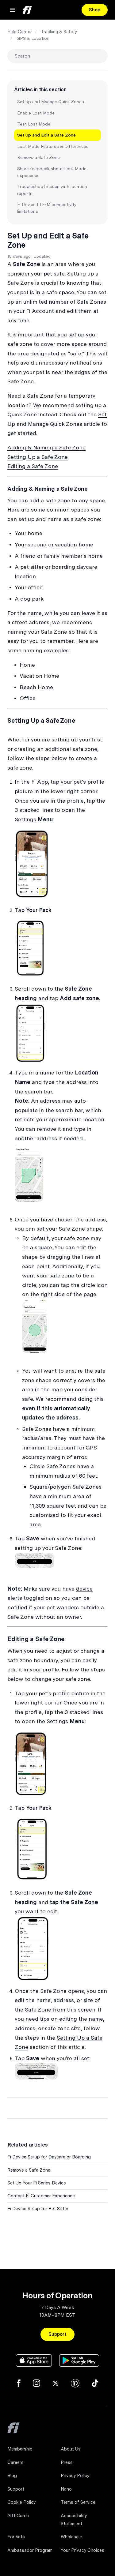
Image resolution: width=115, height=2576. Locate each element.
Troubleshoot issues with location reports (52, 190)
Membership (20, 2449)
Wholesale (71, 2537)
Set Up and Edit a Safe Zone (46, 135)
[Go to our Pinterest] (75, 2383)
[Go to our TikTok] (95, 2383)
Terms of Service (78, 2502)
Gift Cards (18, 2516)
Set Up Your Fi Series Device (37, 2183)
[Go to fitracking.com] (13, 2432)
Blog (12, 2476)
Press (67, 2462)
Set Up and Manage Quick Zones (51, 102)
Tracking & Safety (59, 32)
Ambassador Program (30, 2550)
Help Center (20, 32)
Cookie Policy (21, 2502)
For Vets (16, 2537)
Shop (95, 10)
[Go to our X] (56, 2383)
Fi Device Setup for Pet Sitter (38, 2209)
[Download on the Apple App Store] (34, 2360)
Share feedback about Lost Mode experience (52, 172)
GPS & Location (33, 38)
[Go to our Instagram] (36, 2383)
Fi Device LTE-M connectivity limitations (47, 208)
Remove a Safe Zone (38, 157)
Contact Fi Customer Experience (41, 2196)
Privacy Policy (75, 2476)
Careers (15, 2462)
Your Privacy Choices (82, 2550)
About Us (71, 2449)
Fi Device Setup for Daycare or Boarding (49, 2157)
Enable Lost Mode (36, 113)
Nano (66, 2489)
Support (57, 2334)
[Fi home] (27, 10)
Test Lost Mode (34, 124)
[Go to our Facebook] (19, 2383)
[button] (13, 10)
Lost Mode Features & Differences (53, 146)
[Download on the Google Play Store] (79, 2360)
